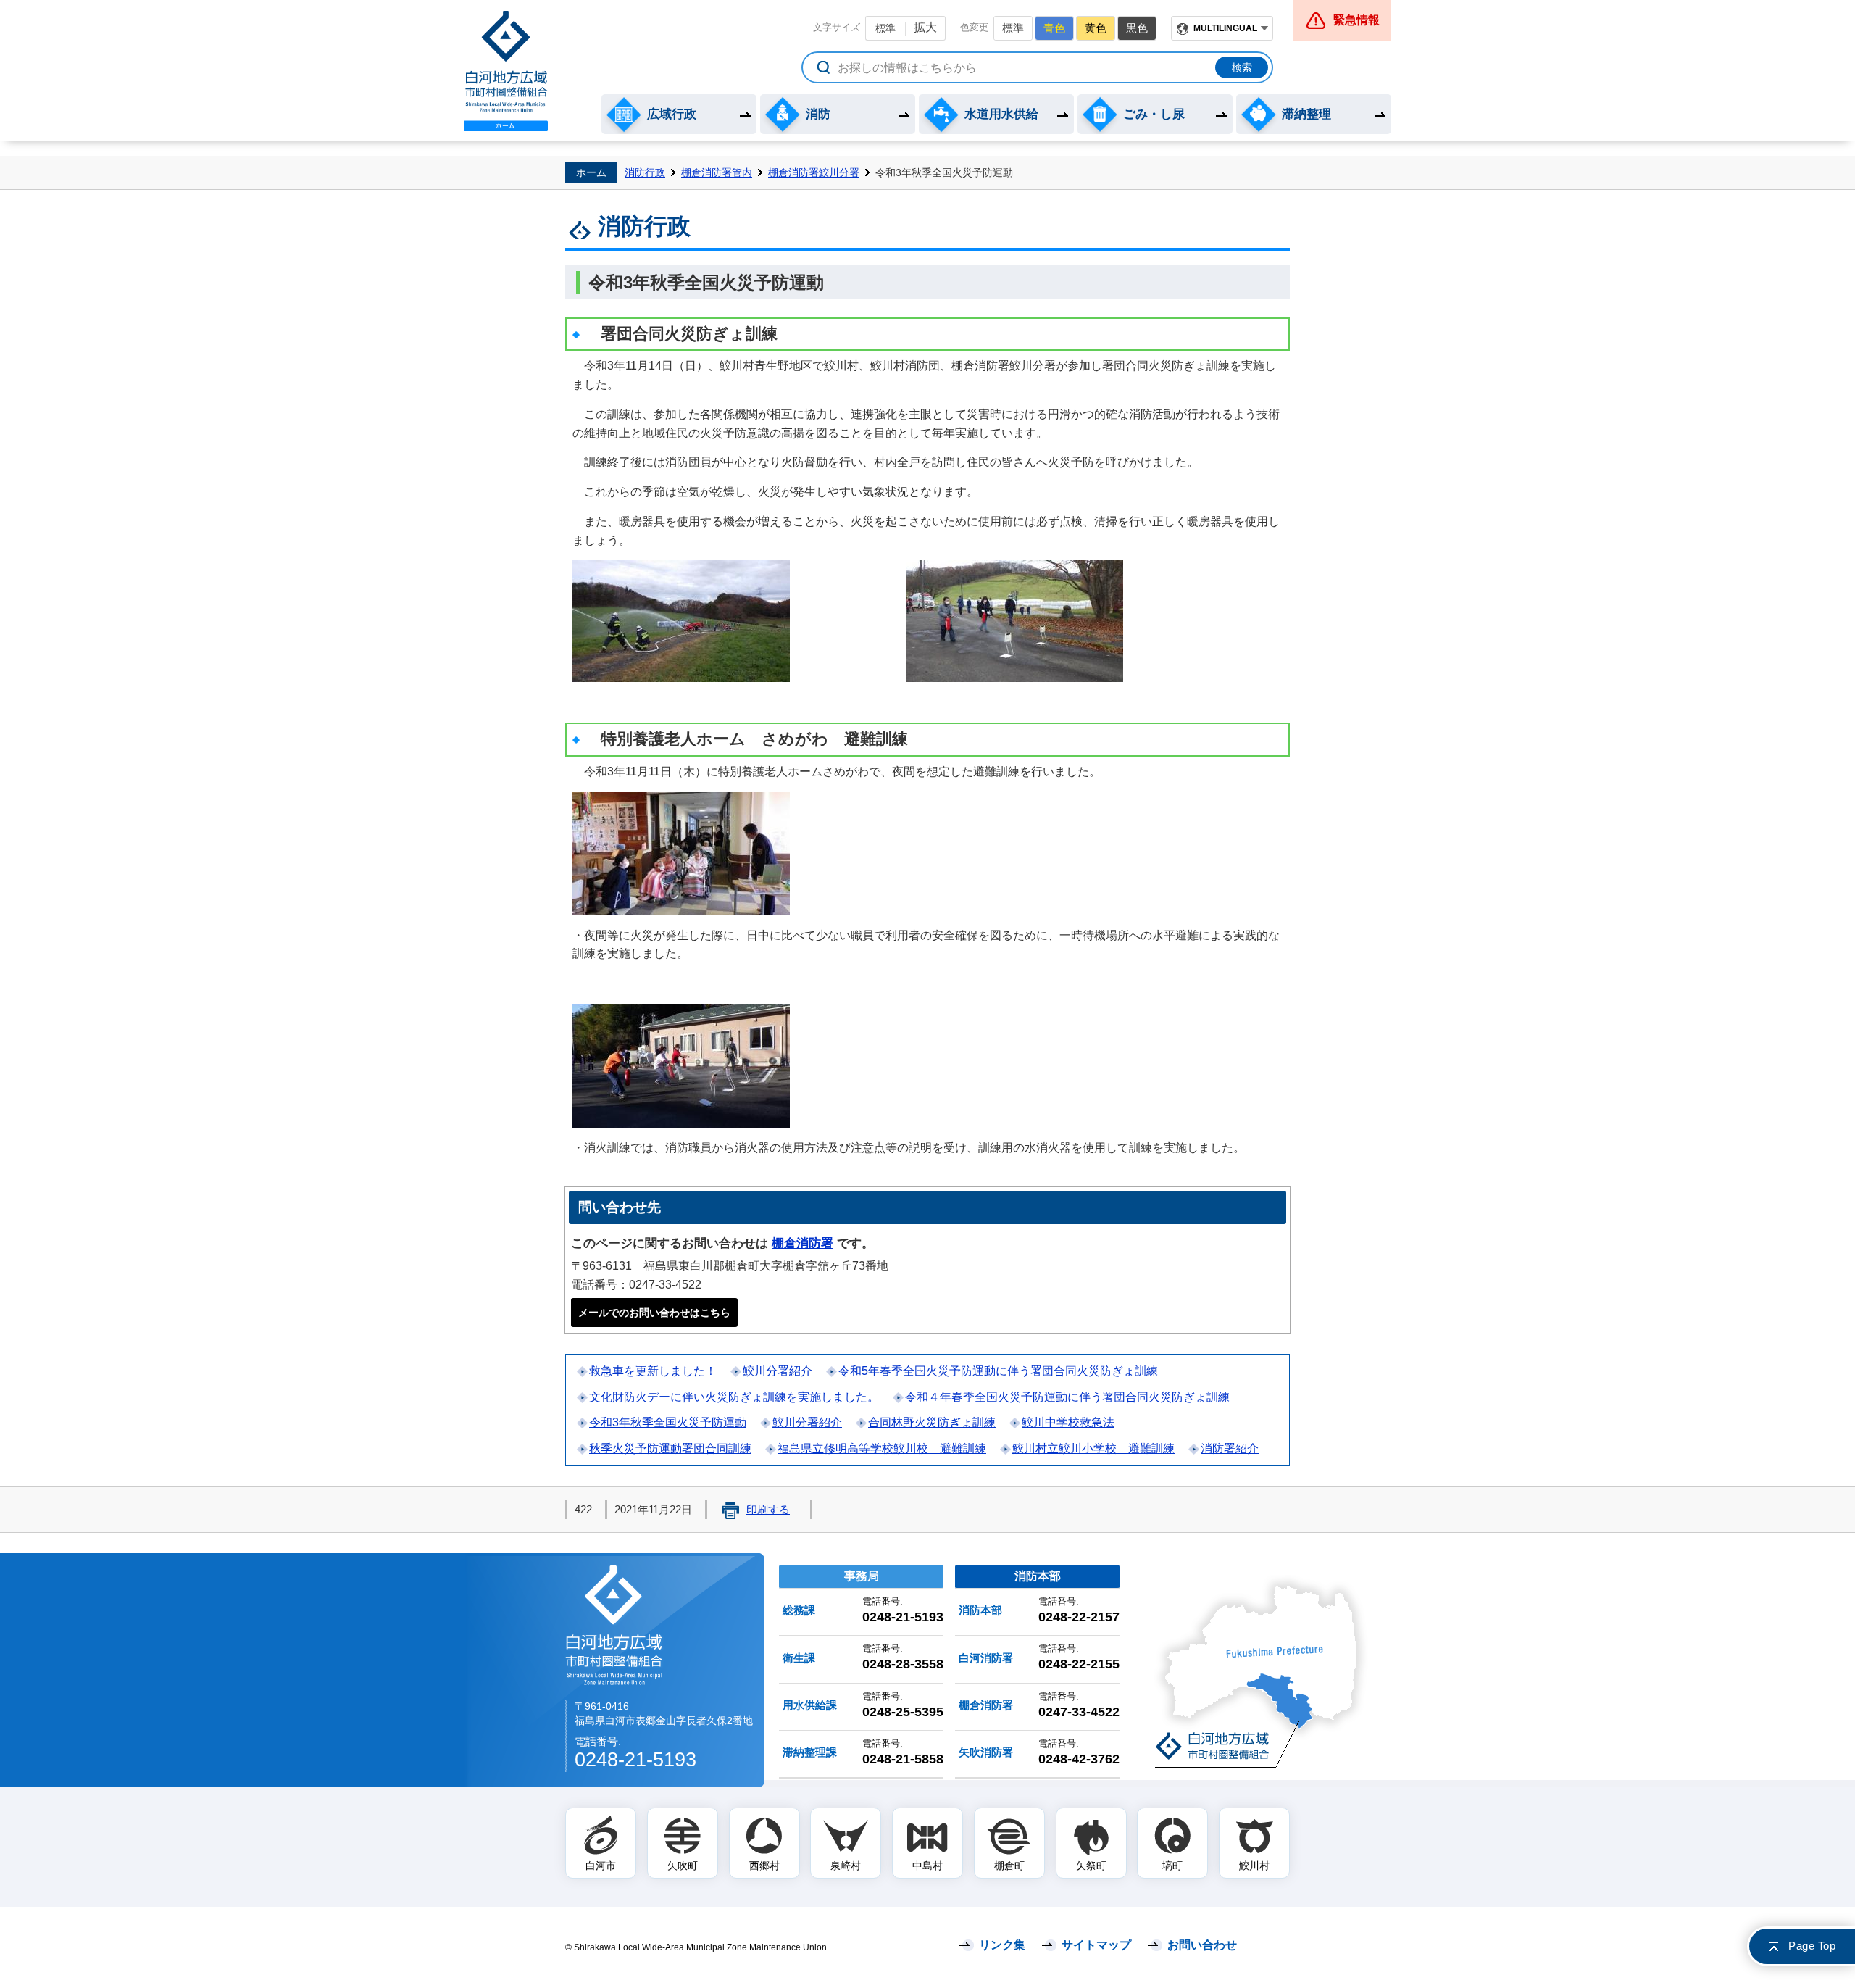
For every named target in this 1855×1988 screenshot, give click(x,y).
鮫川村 (1254, 1866)
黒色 (1137, 28)
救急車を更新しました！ (653, 1371)
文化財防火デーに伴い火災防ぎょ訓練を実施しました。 (734, 1397)
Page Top (1812, 1946)
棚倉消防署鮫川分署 (814, 172)
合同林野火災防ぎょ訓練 (932, 1422)
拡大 (925, 27)
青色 (1054, 28)
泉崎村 (846, 1866)
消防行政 (645, 172)
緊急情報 (1356, 20)
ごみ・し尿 (1154, 114)
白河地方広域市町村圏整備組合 (615, 1625)
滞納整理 (1306, 114)
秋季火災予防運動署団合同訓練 (670, 1448)
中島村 (927, 1866)
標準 (885, 28)
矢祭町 (1091, 1866)
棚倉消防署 (803, 1243)
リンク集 (1002, 1945)
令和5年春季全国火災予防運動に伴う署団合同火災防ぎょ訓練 (998, 1371)
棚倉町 (1009, 1866)
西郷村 (764, 1866)
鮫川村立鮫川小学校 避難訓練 (1093, 1448)
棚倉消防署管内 (717, 172)
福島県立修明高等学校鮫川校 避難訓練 (882, 1448)
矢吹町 (683, 1866)
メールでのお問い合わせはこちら (654, 1313)
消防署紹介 (1230, 1448)
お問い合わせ (1202, 1945)
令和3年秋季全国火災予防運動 (668, 1422)
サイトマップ (1096, 1945)
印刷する (768, 1510)
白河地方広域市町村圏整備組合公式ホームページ (506, 71)
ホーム (591, 172)
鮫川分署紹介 (778, 1371)
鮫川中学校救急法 (1068, 1422)
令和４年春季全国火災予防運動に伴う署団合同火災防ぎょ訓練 (1067, 1397)
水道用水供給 (1001, 114)
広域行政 (672, 114)
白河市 (601, 1866)
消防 (818, 114)
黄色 (1096, 28)
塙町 (1172, 1866)
